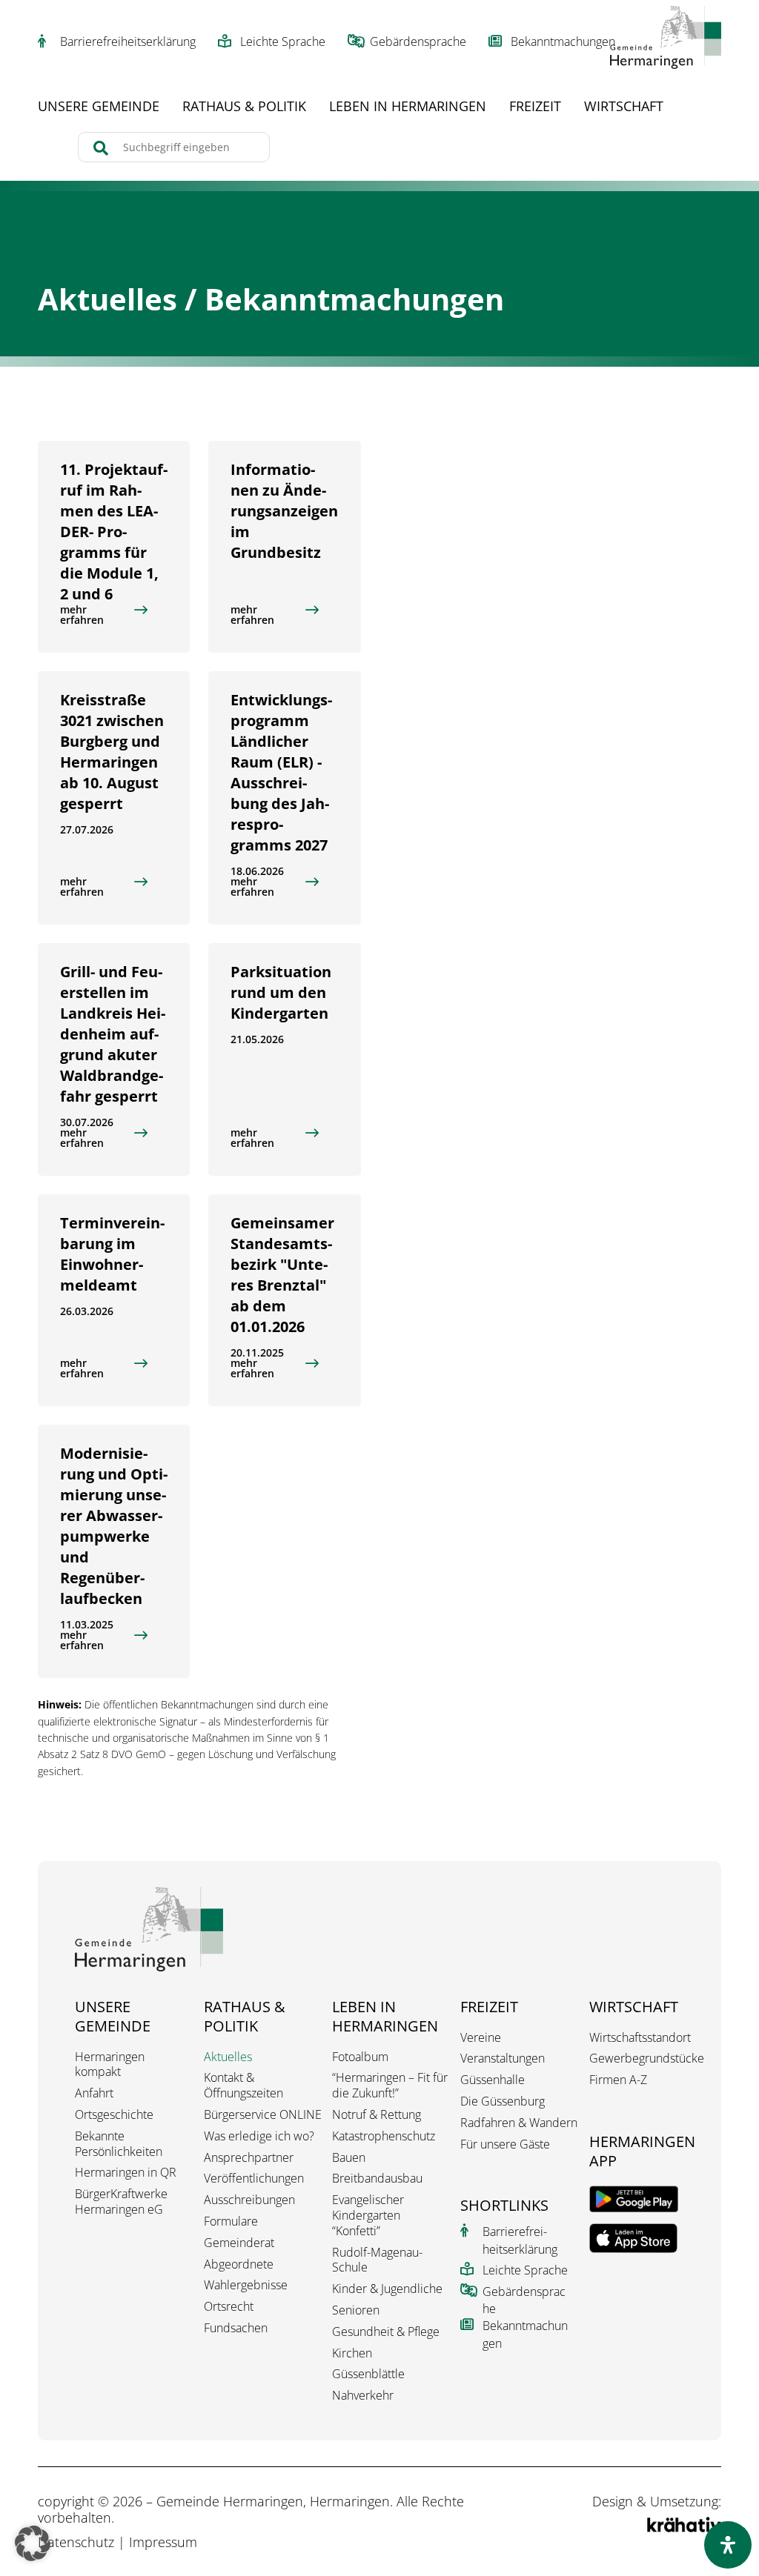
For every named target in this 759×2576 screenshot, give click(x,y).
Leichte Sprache (283, 41)
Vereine (481, 2038)
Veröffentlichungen (254, 2179)
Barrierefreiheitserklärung (128, 41)
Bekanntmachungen (563, 41)
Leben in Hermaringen (408, 108)
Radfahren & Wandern (519, 2123)
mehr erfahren (82, 615)
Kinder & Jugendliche (387, 2289)
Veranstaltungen (503, 2059)
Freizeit (535, 108)
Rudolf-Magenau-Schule (377, 2260)
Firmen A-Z (618, 2080)
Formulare (231, 2221)
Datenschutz (76, 2542)
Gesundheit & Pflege (386, 2332)
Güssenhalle (493, 2080)
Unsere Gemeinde (99, 108)
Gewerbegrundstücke (647, 2059)
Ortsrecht (229, 2307)
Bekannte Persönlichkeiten (119, 2144)
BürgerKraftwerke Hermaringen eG (121, 2202)
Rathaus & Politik (244, 108)
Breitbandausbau (377, 2179)
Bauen (349, 2158)
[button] (33, 2543)
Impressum (163, 2542)
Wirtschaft (624, 108)
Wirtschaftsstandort (640, 2038)
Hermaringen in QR (126, 2173)
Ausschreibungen (249, 2200)
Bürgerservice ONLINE (263, 2115)
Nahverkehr (363, 2396)
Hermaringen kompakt (110, 2065)
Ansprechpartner (249, 2158)
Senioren (356, 2310)
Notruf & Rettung (377, 2115)
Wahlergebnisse (246, 2285)
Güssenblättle (368, 2374)
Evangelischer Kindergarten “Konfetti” (368, 2215)
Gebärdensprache (418, 41)
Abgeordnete (239, 2264)
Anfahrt (94, 2093)
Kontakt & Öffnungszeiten (243, 2086)
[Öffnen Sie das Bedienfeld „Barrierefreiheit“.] (728, 2545)
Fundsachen (236, 2328)
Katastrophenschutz (384, 2136)
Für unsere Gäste (505, 2144)
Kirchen (352, 2353)
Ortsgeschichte (114, 2115)
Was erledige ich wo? (259, 2136)
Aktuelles (228, 2057)
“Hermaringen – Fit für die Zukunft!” (390, 2086)
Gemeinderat (239, 2243)
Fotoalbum (360, 2057)
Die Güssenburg (503, 2101)
